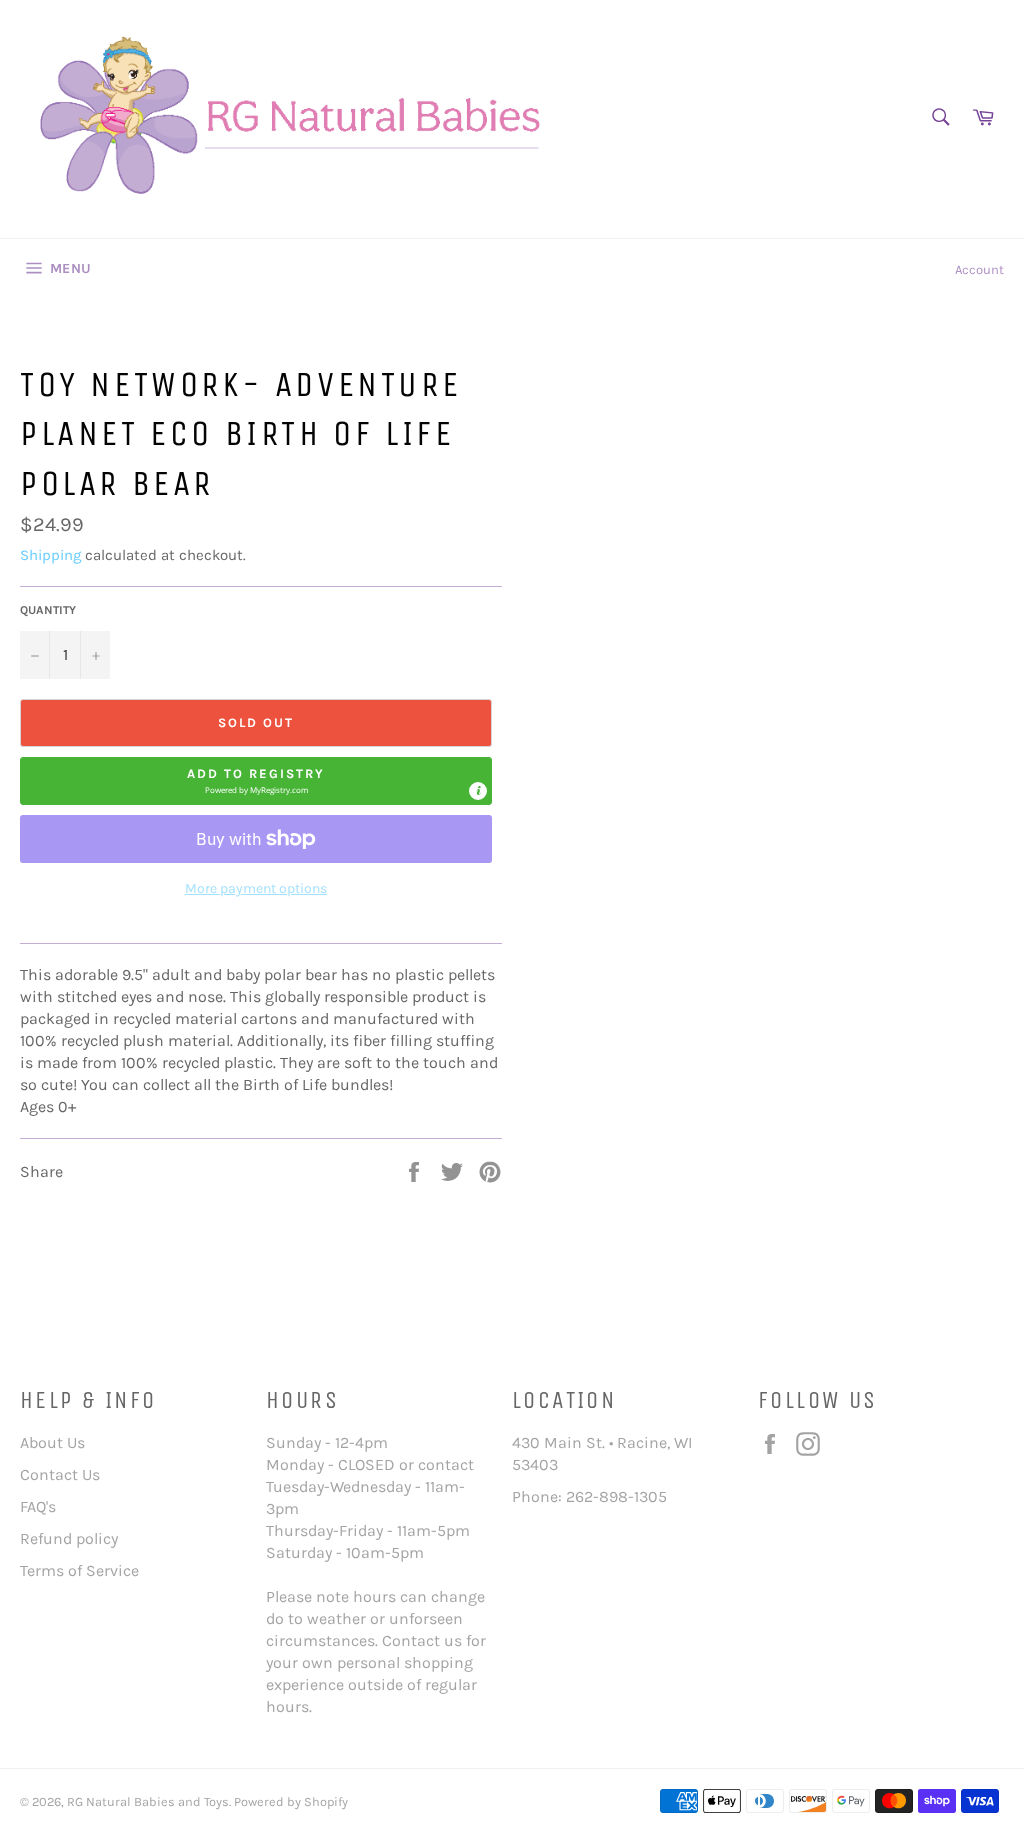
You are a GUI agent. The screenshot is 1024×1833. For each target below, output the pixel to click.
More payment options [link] (256, 888)
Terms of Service (79, 1570)
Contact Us (60, 1474)
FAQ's (38, 1506)
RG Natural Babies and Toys (148, 1801)
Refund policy (69, 1538)
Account (979, 269)
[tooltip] (478, 791)
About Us (52, 1442)
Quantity (48, 610)
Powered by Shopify (291, 1801)
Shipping (50, 555)
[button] (256, 781)
